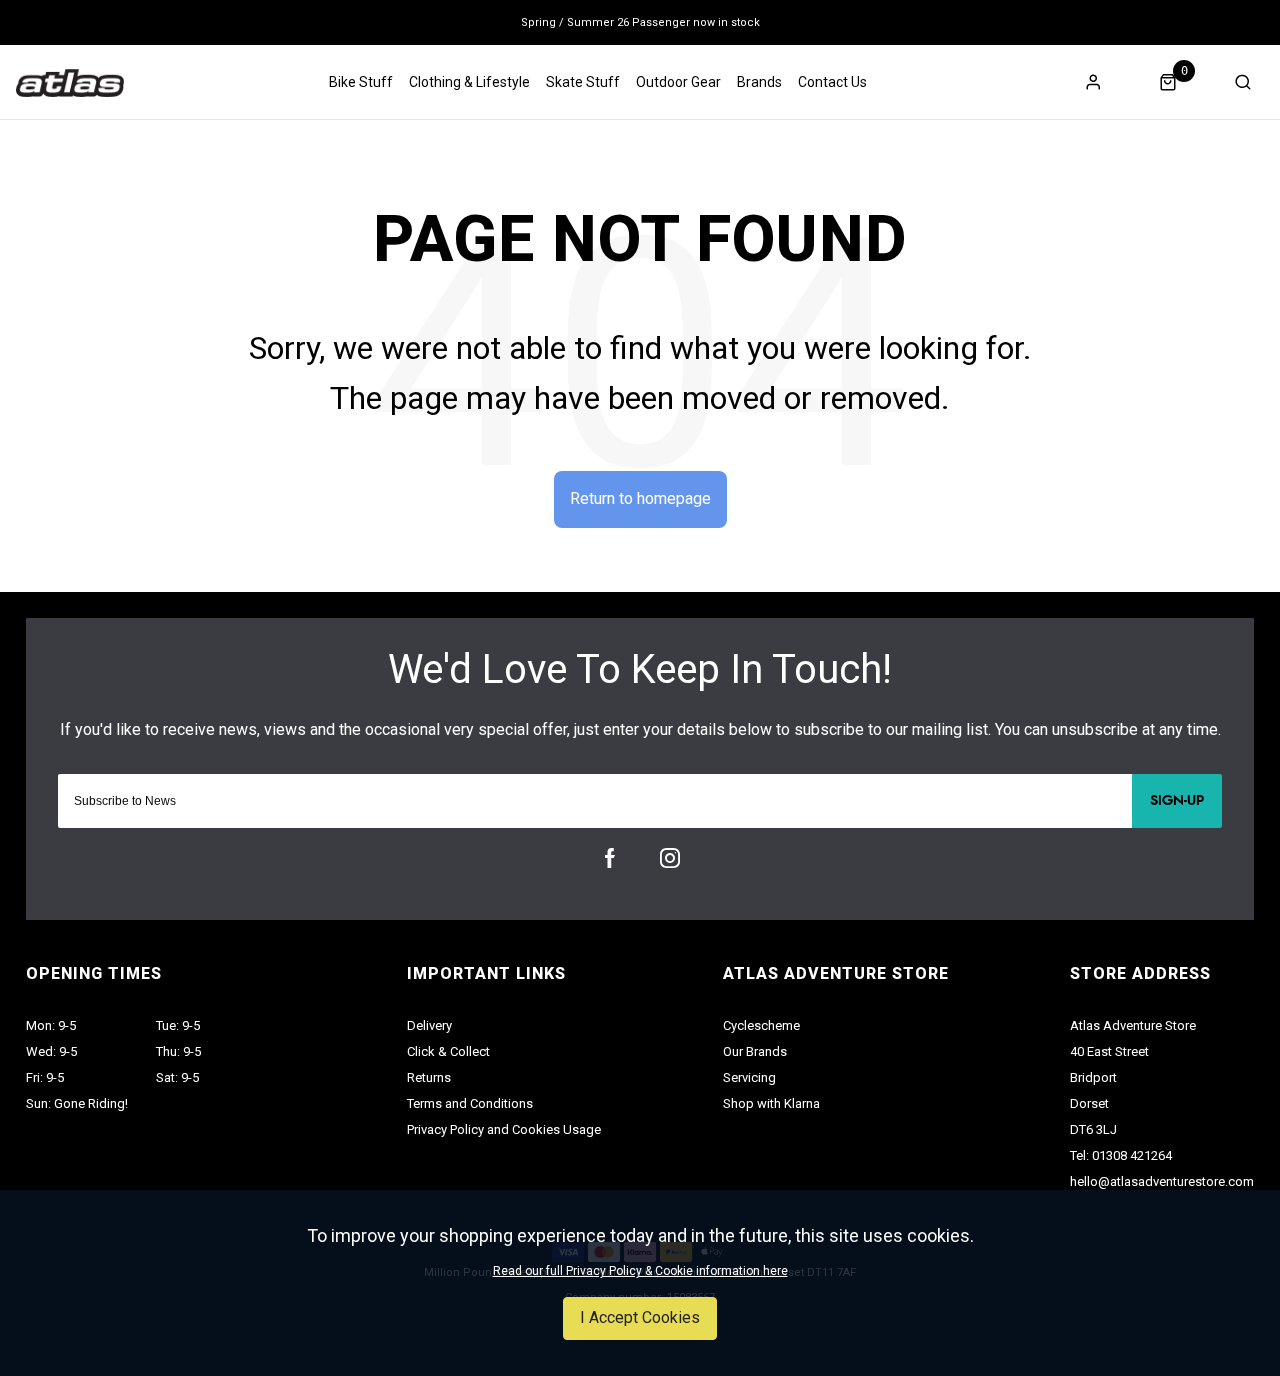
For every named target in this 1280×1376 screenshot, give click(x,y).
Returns (429, 1077)
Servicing (749, 1077)
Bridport (1093, 1077)
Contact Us (832, 82)
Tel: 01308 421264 (1121, 1155)
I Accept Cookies (640, 1317)
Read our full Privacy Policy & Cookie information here (640, 1271)
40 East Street (1109, 1051)
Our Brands (755, 1051)
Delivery (429, 1025)
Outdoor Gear (678, 82)
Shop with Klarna (771, 1103)
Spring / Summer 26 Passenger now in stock (640, 22)
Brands (759, 82)
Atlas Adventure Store (1133, 1025)
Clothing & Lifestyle (469, 82)
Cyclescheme (761, 1025)
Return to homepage (640, 498)
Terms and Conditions (470, 1103)
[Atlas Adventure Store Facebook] (610, 858)
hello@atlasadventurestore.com (1162, 1181)
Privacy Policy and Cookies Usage (504, 1129)
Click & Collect (448, 1051)
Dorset (1089, 1103)
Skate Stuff (583, 82)
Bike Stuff (361, 82)
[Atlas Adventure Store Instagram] (670, 858)
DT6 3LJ (1093, 1129)
